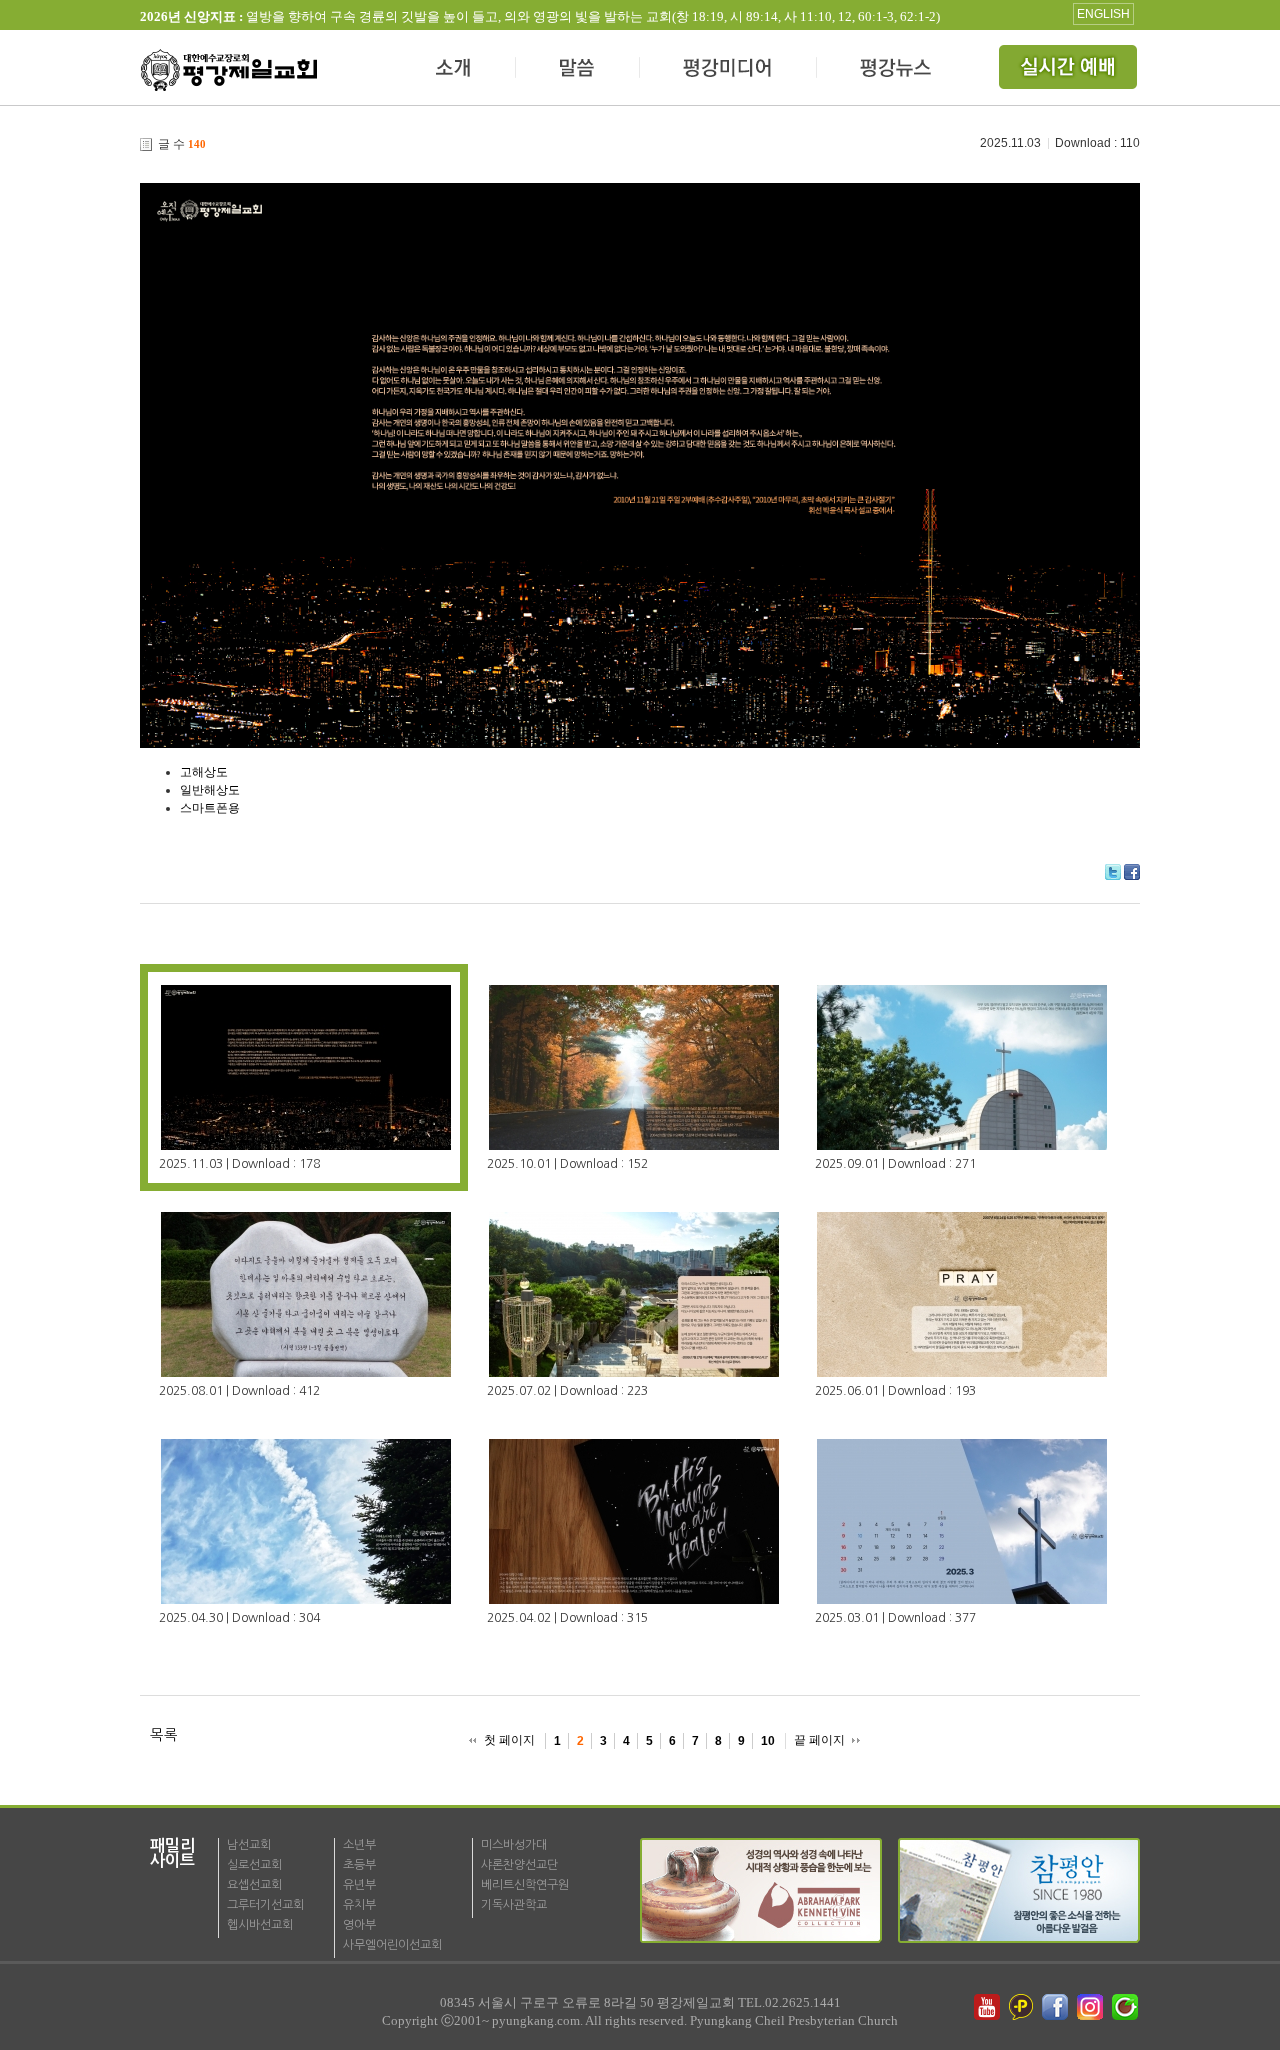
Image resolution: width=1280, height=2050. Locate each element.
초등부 (359, 1865)
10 (768, 1741)
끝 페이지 (819, 1740)
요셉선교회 (254, 1885)
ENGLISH (1103, 14)
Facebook (1132, 872)
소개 (454, 70)
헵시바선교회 (260, 1925)
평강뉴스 (897, 70)
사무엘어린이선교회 (392, 1945)
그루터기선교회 (265, 1905)
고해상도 (204, 772)
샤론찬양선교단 (519, 1865)
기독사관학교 (514, 1905)
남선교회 (249, 1845)
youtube (987, 2007)
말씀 (578, 70)
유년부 (359, 1885)
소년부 (359, 1845)
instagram (1092, 2007)
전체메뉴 (1070, 70)
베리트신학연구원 (525, 1885)
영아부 (359, 1925)
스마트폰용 (210, 808)
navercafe (1127, 2007)
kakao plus (1022, 2007)
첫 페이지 (509, 1740)
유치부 (359, 1905)
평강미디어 (728, 70)
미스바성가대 (514, 1845)
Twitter (1113, 872)
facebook (1057, 2007)
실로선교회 (254, 1865)
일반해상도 (210, 790)
